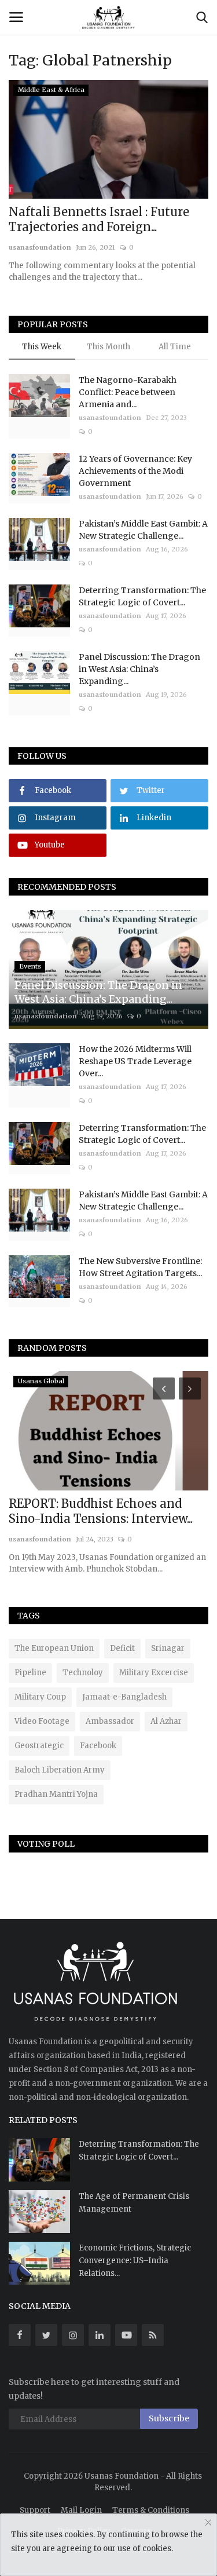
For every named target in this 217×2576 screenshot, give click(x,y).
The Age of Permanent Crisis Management (134, 2203)
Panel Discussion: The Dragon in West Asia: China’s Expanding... (139, 669)
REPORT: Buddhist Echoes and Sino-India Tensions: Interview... (101, 1511)
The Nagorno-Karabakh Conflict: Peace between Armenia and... (128, 392)
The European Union (54, 1648)
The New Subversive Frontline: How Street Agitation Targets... (140, 1267)
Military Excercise (154, 1673)
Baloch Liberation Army (60, 1770)
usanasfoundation (40, 247)
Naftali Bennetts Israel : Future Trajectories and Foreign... (99, 219)
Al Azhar (166, 1721)
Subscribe (169, 2418)
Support (35, 2510)
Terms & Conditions (151, 2510)
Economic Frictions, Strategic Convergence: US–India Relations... (135, 2261)
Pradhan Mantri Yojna (56, 1794)
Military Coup (40, 1697)
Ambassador (110, 1721)
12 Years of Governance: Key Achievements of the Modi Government (135, 471)
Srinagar (168, 1648)
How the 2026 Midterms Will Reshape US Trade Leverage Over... (135, 1061)
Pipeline (30, 1673)
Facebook (98, 1746)
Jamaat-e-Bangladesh (124, 1697)
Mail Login (81, 2510)
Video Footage (42, 1721)
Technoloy (83, 1673)
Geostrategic (39, 1746)
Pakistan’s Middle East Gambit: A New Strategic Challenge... (143, 530)
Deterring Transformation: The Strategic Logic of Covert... (142, 596)
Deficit (122, 1648)
